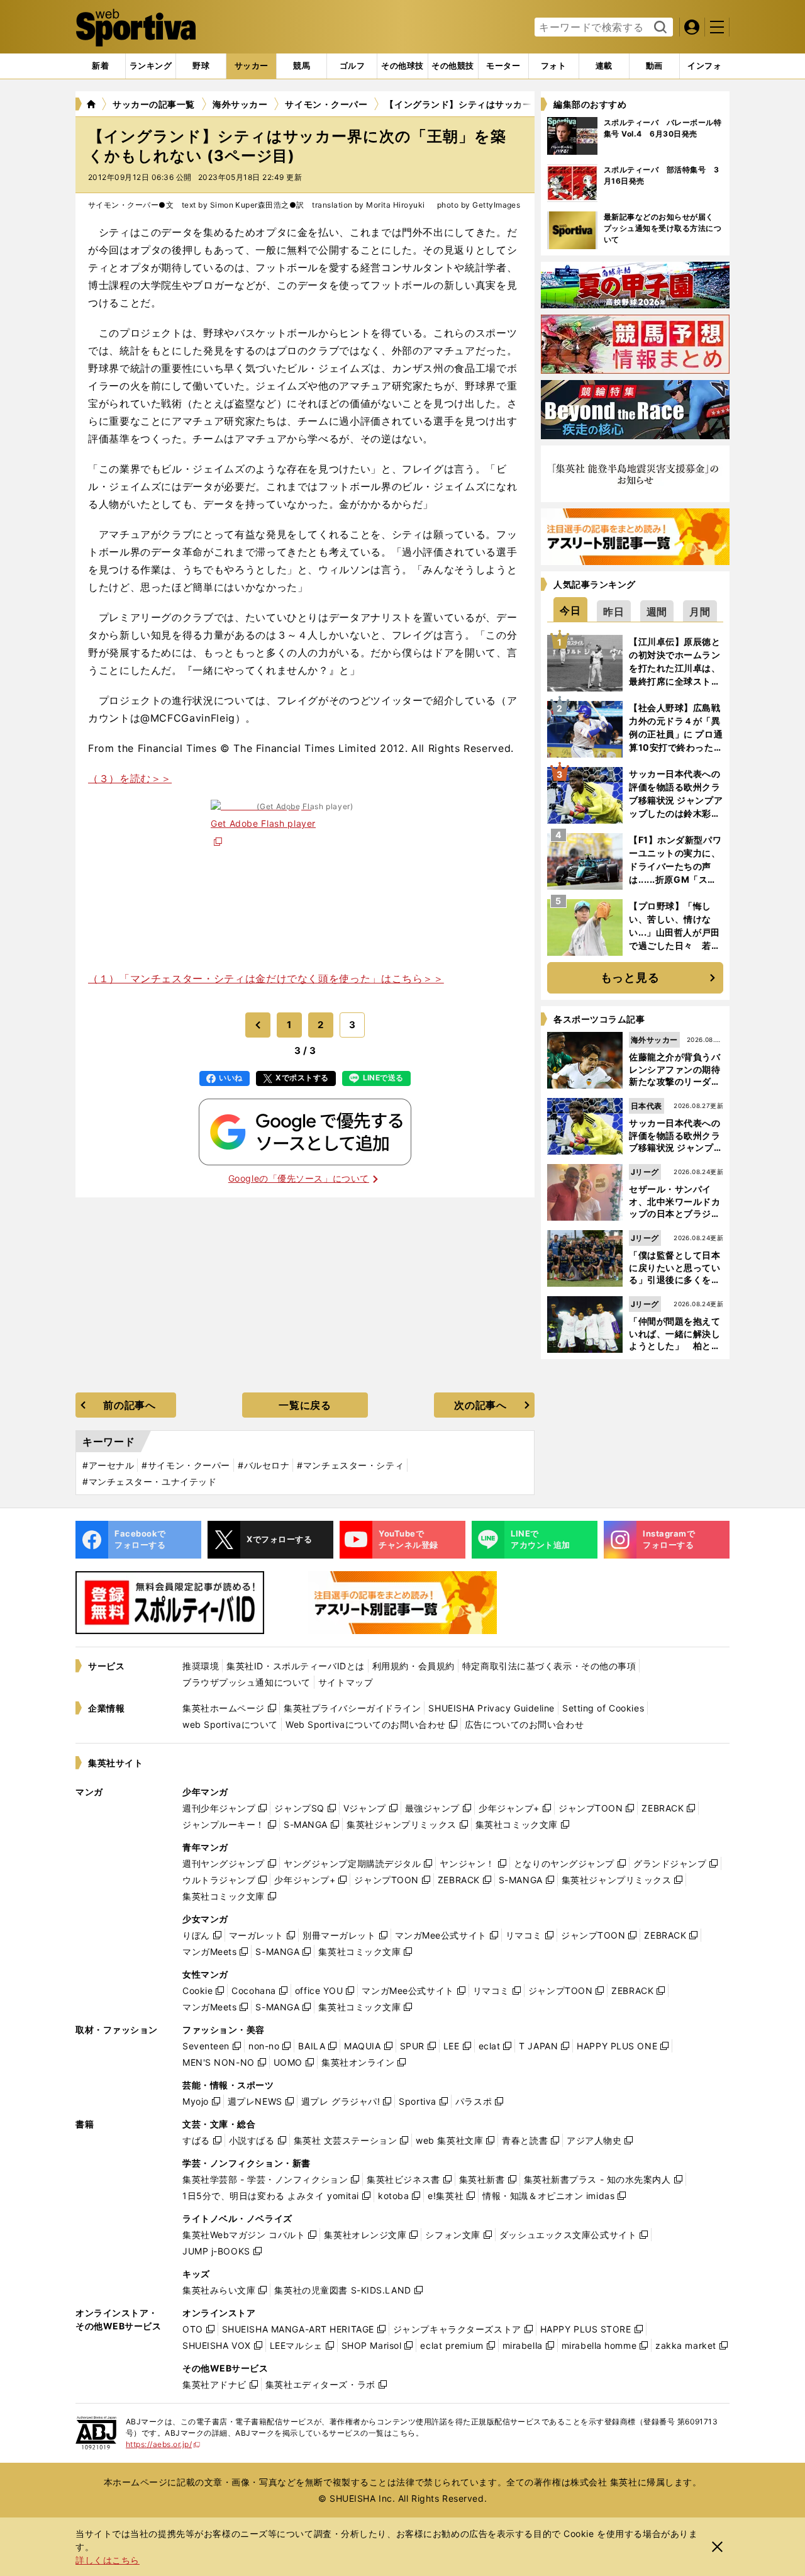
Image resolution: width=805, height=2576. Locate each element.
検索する (659, 28)
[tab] (201, 66)
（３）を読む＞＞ (130, 778)
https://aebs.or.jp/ (163, 2444)
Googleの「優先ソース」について (299, 1178)
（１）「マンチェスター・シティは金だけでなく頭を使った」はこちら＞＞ (266, 978)
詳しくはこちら (108, 2560)
